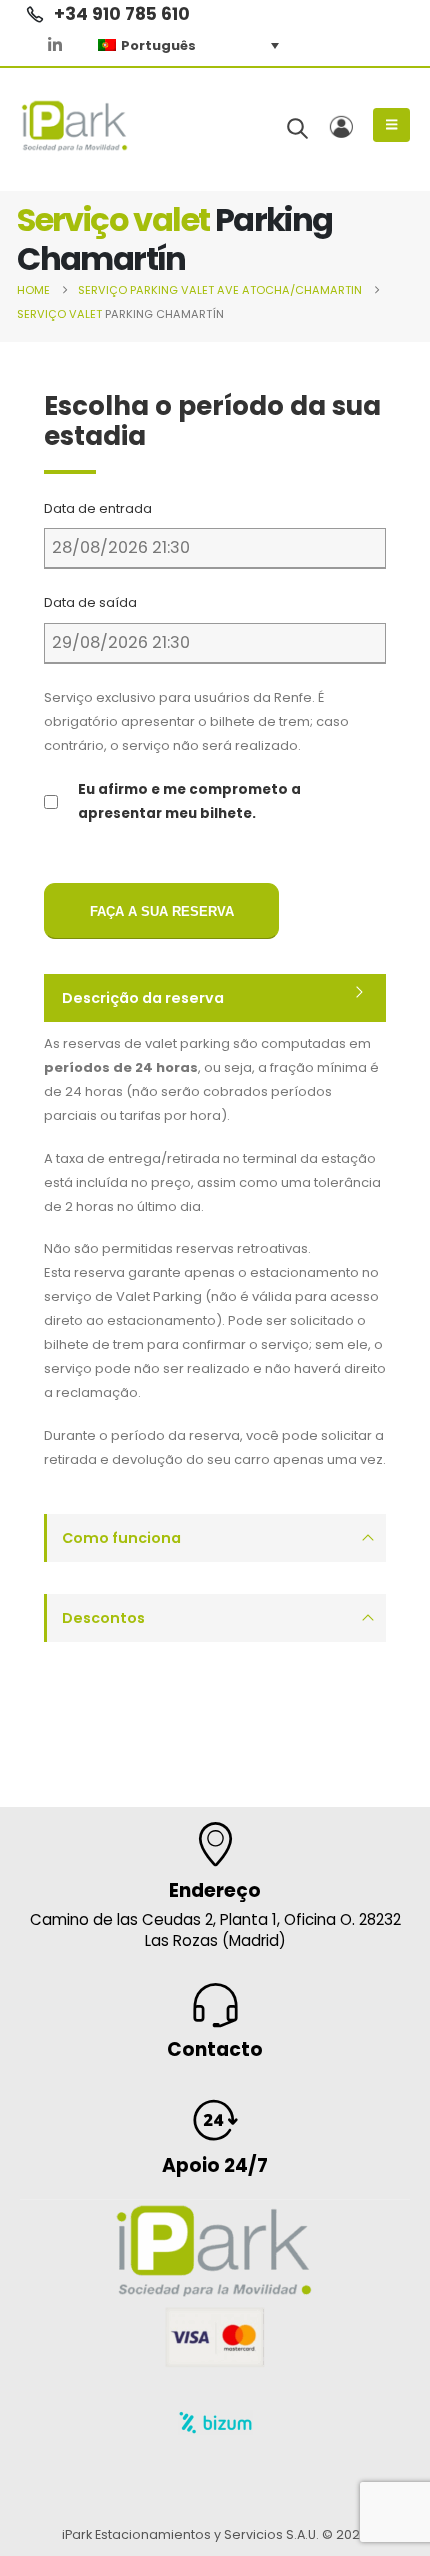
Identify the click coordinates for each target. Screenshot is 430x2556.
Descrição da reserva (143, 998)
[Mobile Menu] (391, 125)
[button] (297, 128)
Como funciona (121, 1538)
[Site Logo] (75, 125)
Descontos (103, 1618)
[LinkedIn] (55, 45)
